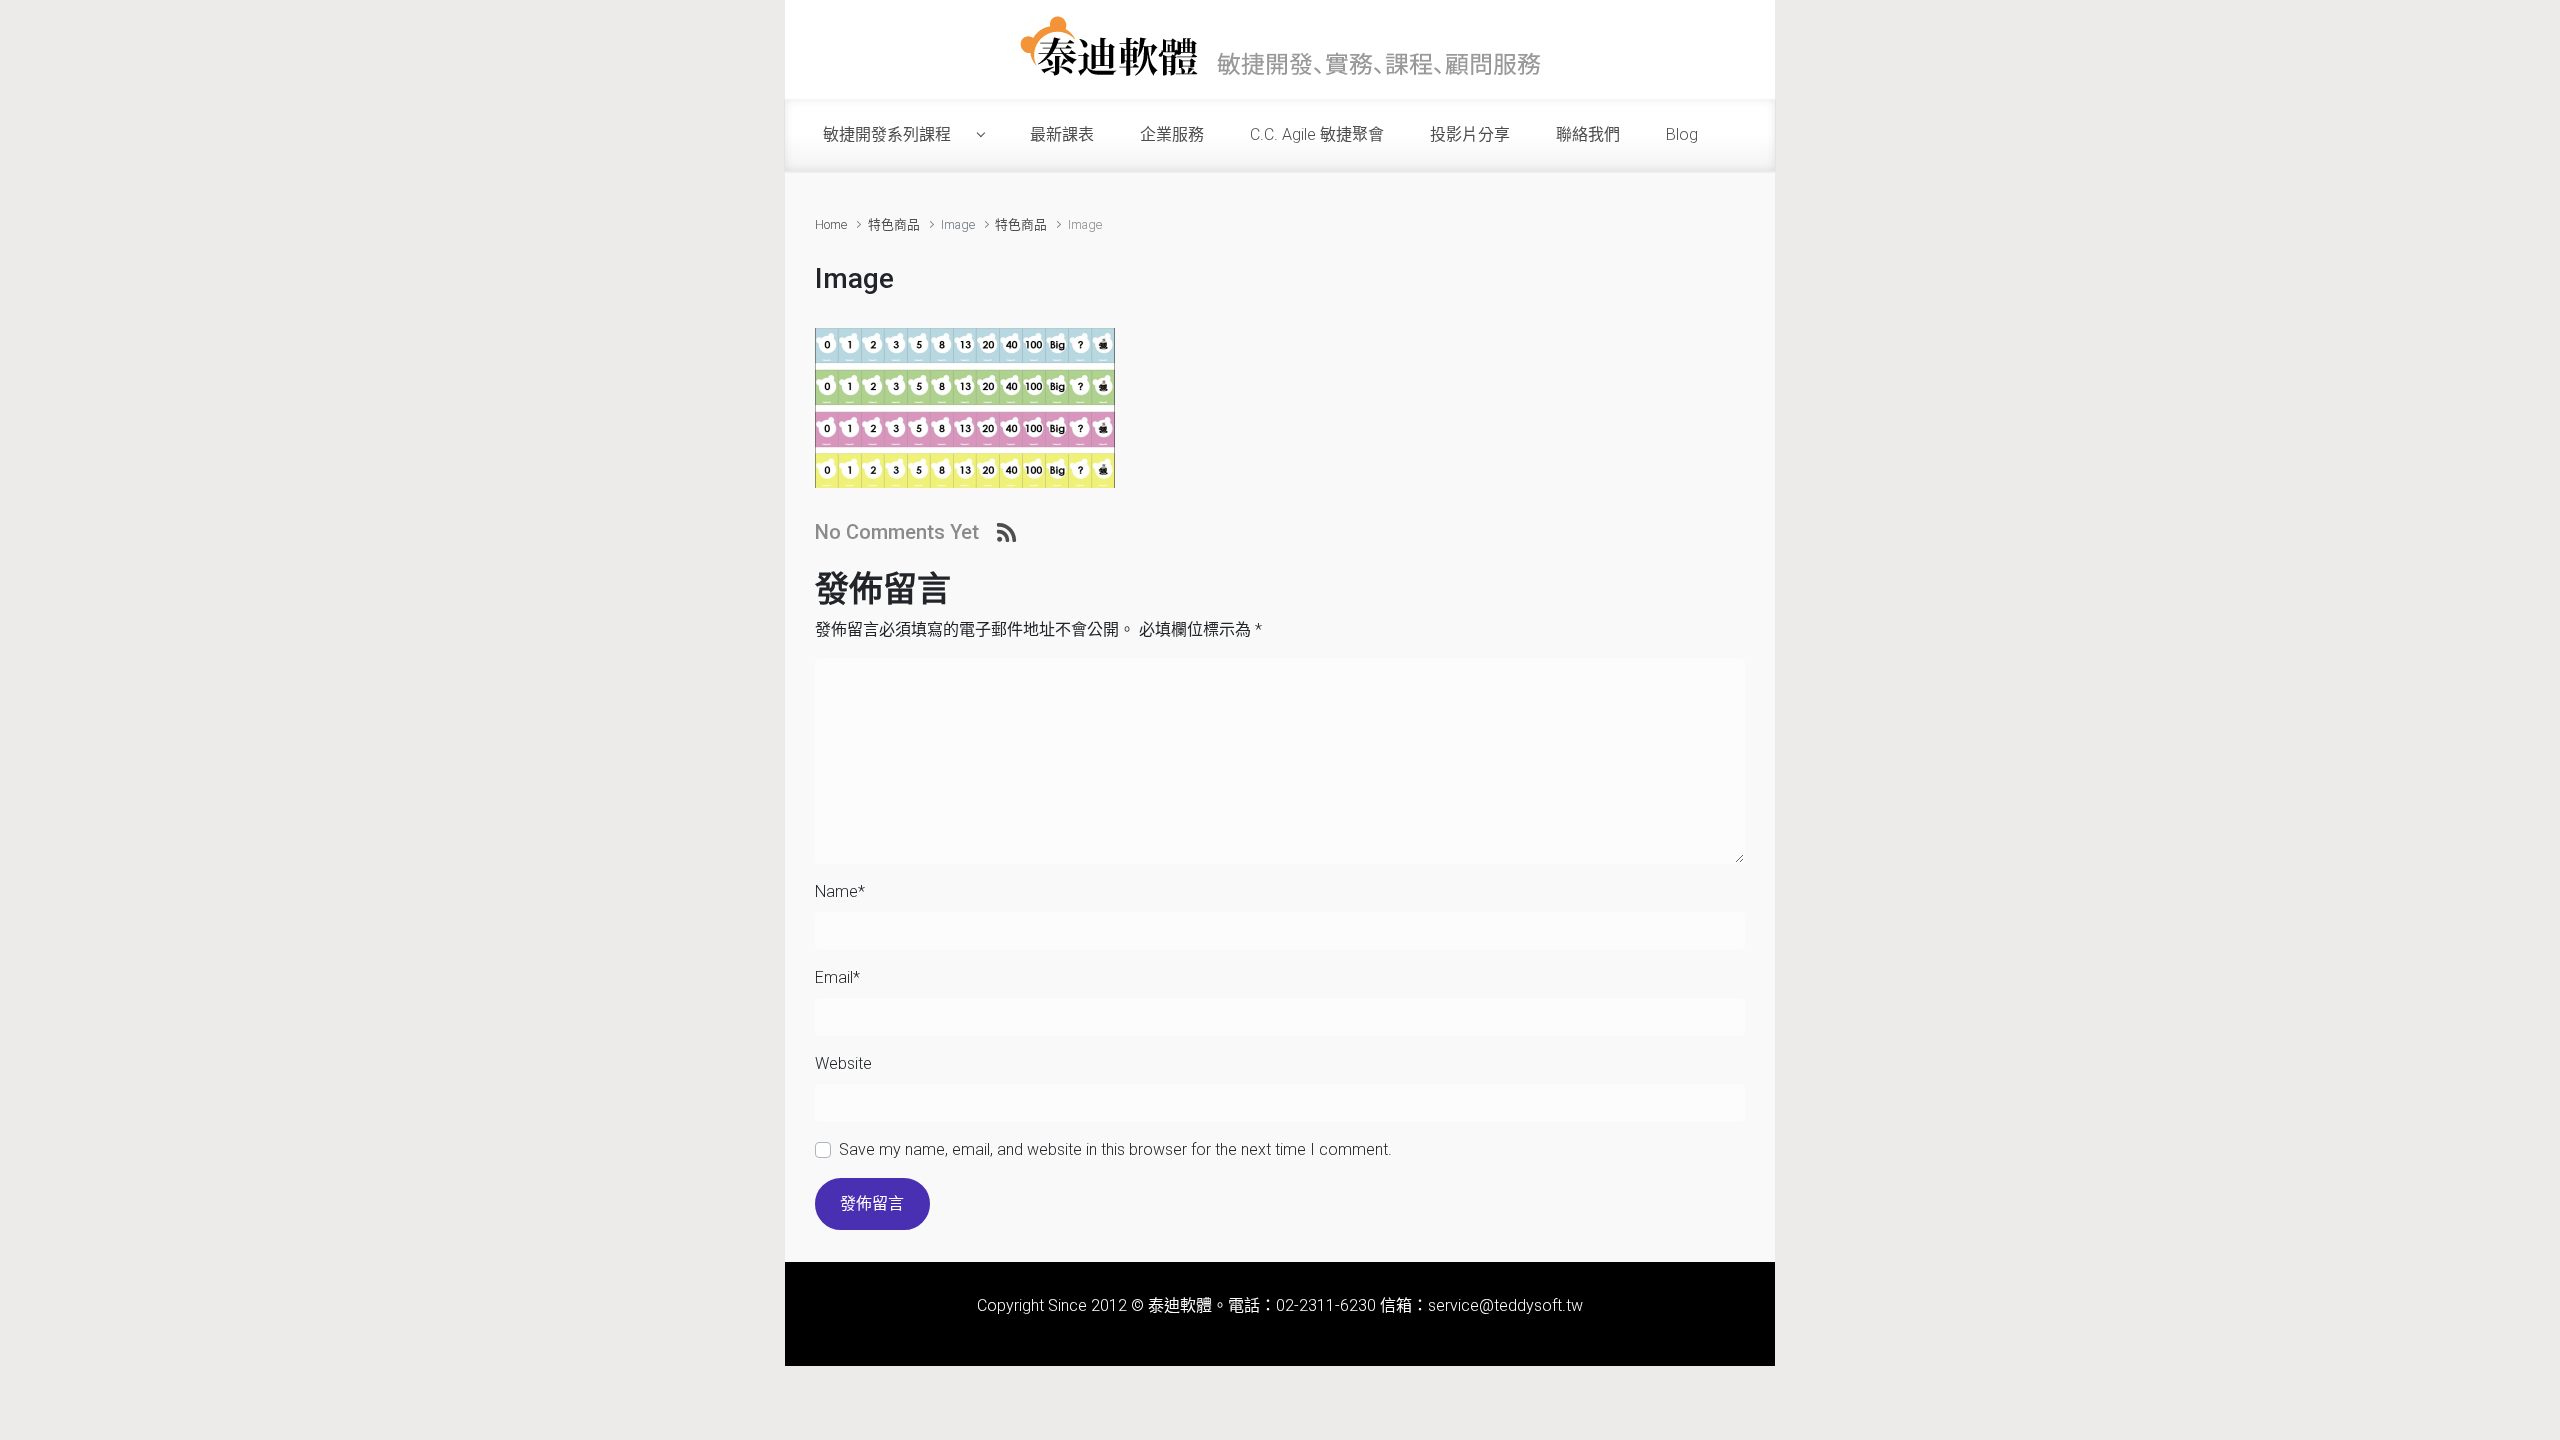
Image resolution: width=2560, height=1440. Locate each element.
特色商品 (894, 224)
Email (837, 977)
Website (843, 1063)
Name (840, 891)
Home (831, 224)
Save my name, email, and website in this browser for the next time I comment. (1115, 1149)
